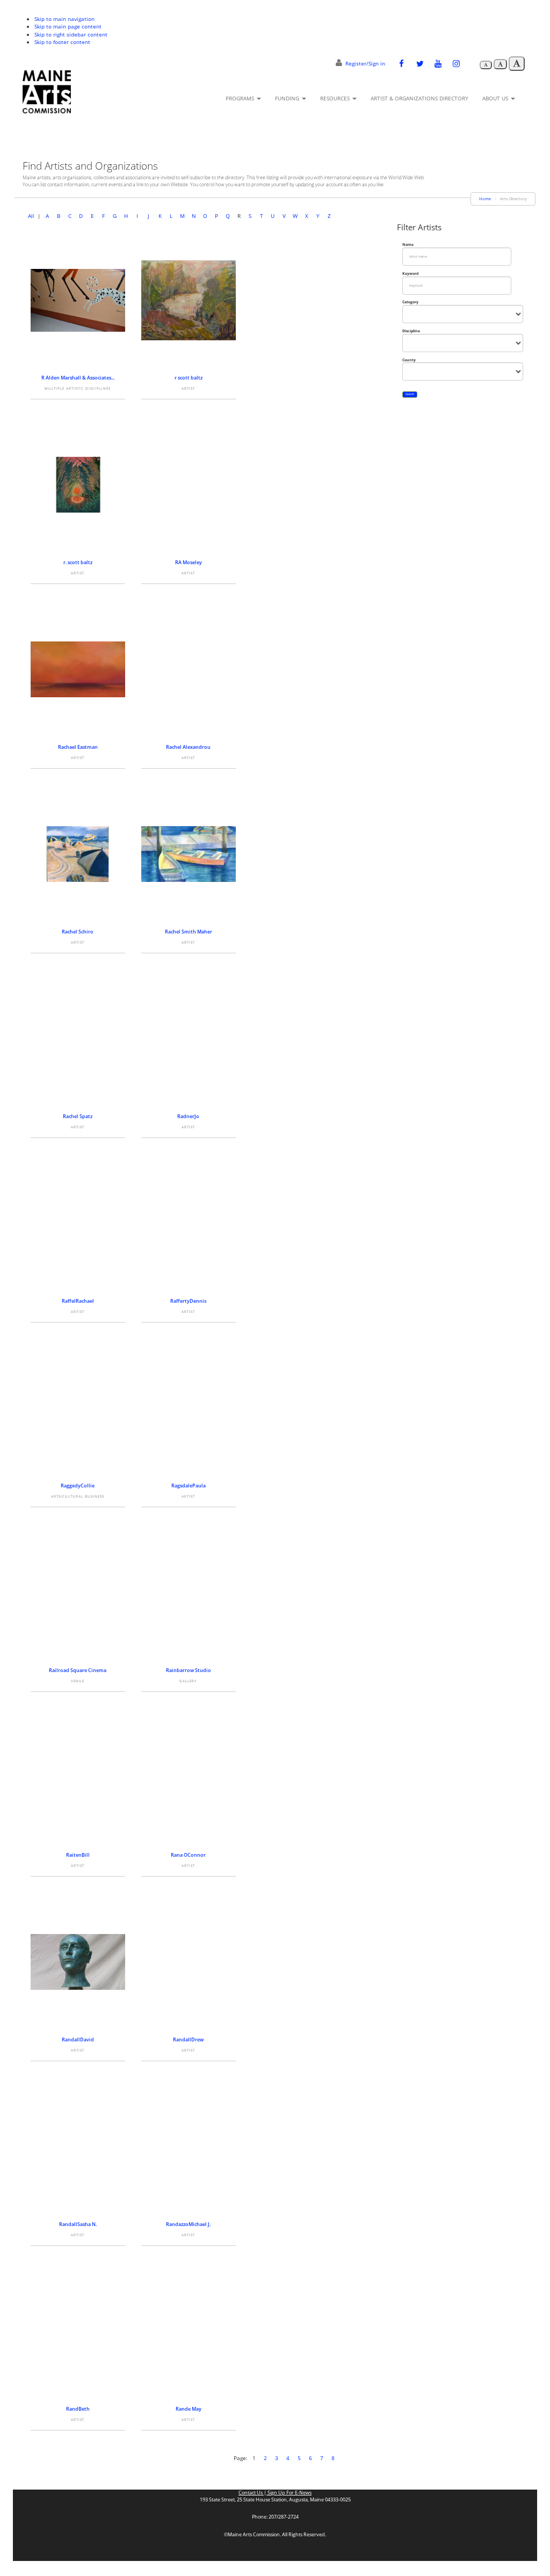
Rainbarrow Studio (189, 1670)
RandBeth (78, 2409)
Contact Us (251, 2493)
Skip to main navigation (64, 19)
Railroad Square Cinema (78, 1670)
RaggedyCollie (78, 1486)
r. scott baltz (78, 562)
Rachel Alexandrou (188, 747)
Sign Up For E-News (289, 2493)
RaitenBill (78, 1855)
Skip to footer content (62, 42)
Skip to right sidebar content (71, 34)
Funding (288, 98)
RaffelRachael (78, 1301)
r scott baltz (189, 378)
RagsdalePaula (189, 1486)
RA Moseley (189, 562)
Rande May (189, 2409)
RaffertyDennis (188, 1301)
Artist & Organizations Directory (419, 98)
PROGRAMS (241, 98)
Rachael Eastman (78, 747)
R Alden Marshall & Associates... (78, 378)
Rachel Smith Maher (189, 932)
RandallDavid (78, 2039)
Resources (336, 98)
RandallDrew (188, 2039)
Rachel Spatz (78, 1116)
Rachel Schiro (78, 932)
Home (485, 199)
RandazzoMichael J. (188, 2224)
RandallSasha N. (78, 2224)
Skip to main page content (68, 26)
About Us (496, 98)
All (31, 216)
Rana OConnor (188, 1855)
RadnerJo (188, 1116)
